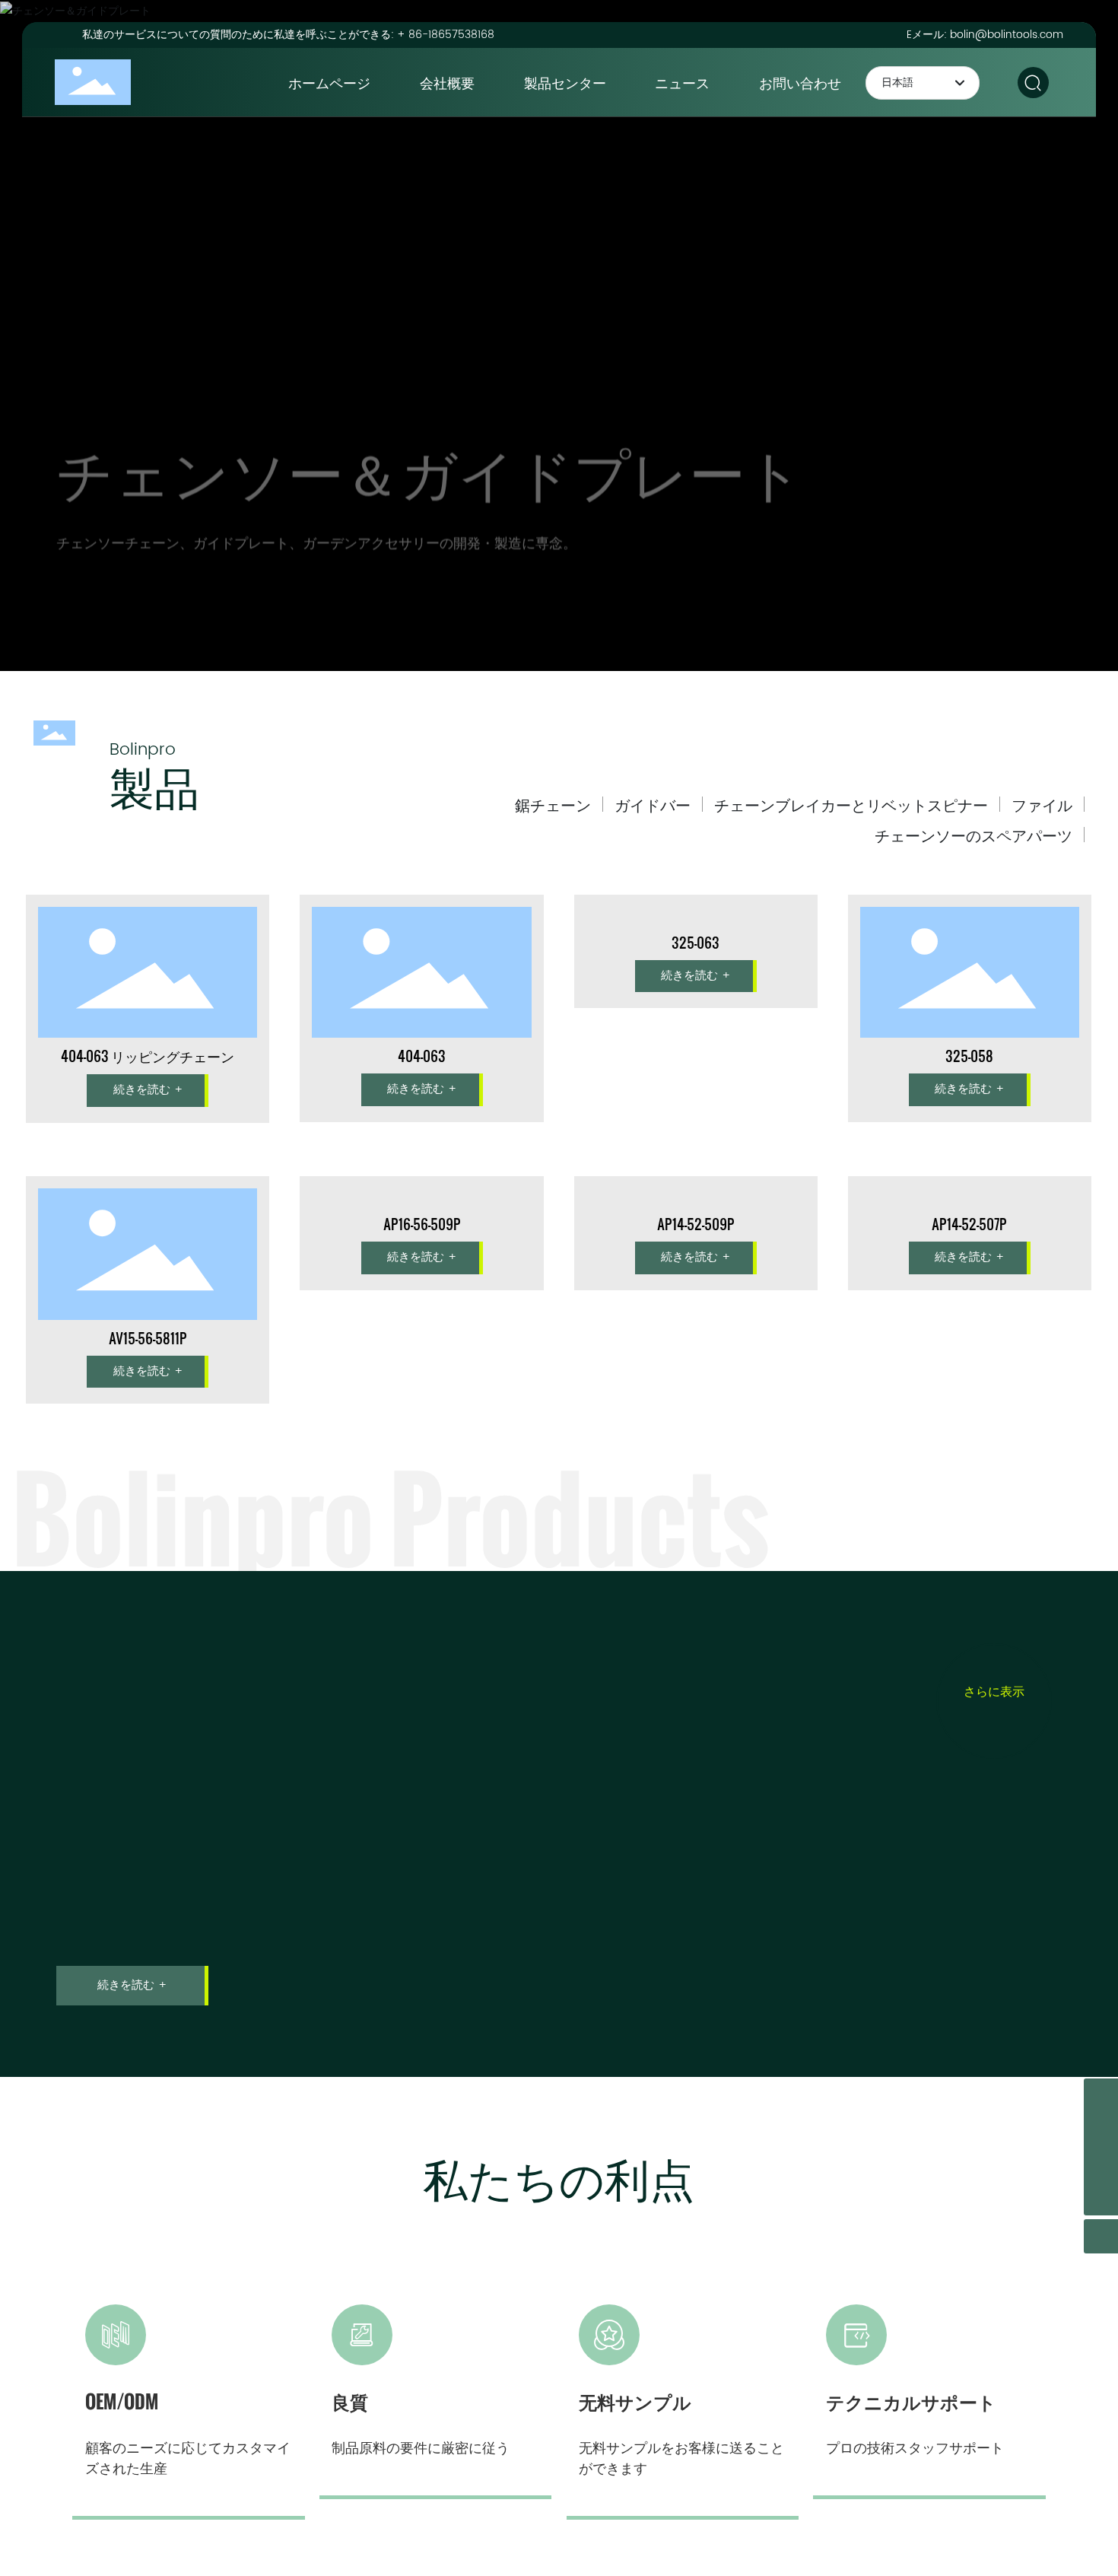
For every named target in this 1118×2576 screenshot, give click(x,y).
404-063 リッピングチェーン (148, 1056)
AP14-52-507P (969, 1338)
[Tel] (1101, 2096)
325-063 (696, 1056)
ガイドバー (653, 804)
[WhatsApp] (1101, 2164)
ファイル (1042, 804)
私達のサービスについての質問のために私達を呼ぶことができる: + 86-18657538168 (288, 35)
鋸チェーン (553, 804)
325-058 (969, 1056)
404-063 (422, 1056)
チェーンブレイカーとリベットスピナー (851, 804)
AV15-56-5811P (148, 1338)
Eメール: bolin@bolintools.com (985, 35)
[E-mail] (1101, 2130)
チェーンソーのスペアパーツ (973, 835)
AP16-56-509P (422, 1338)
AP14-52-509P (696, 1338)
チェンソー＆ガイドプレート (430, 445)
